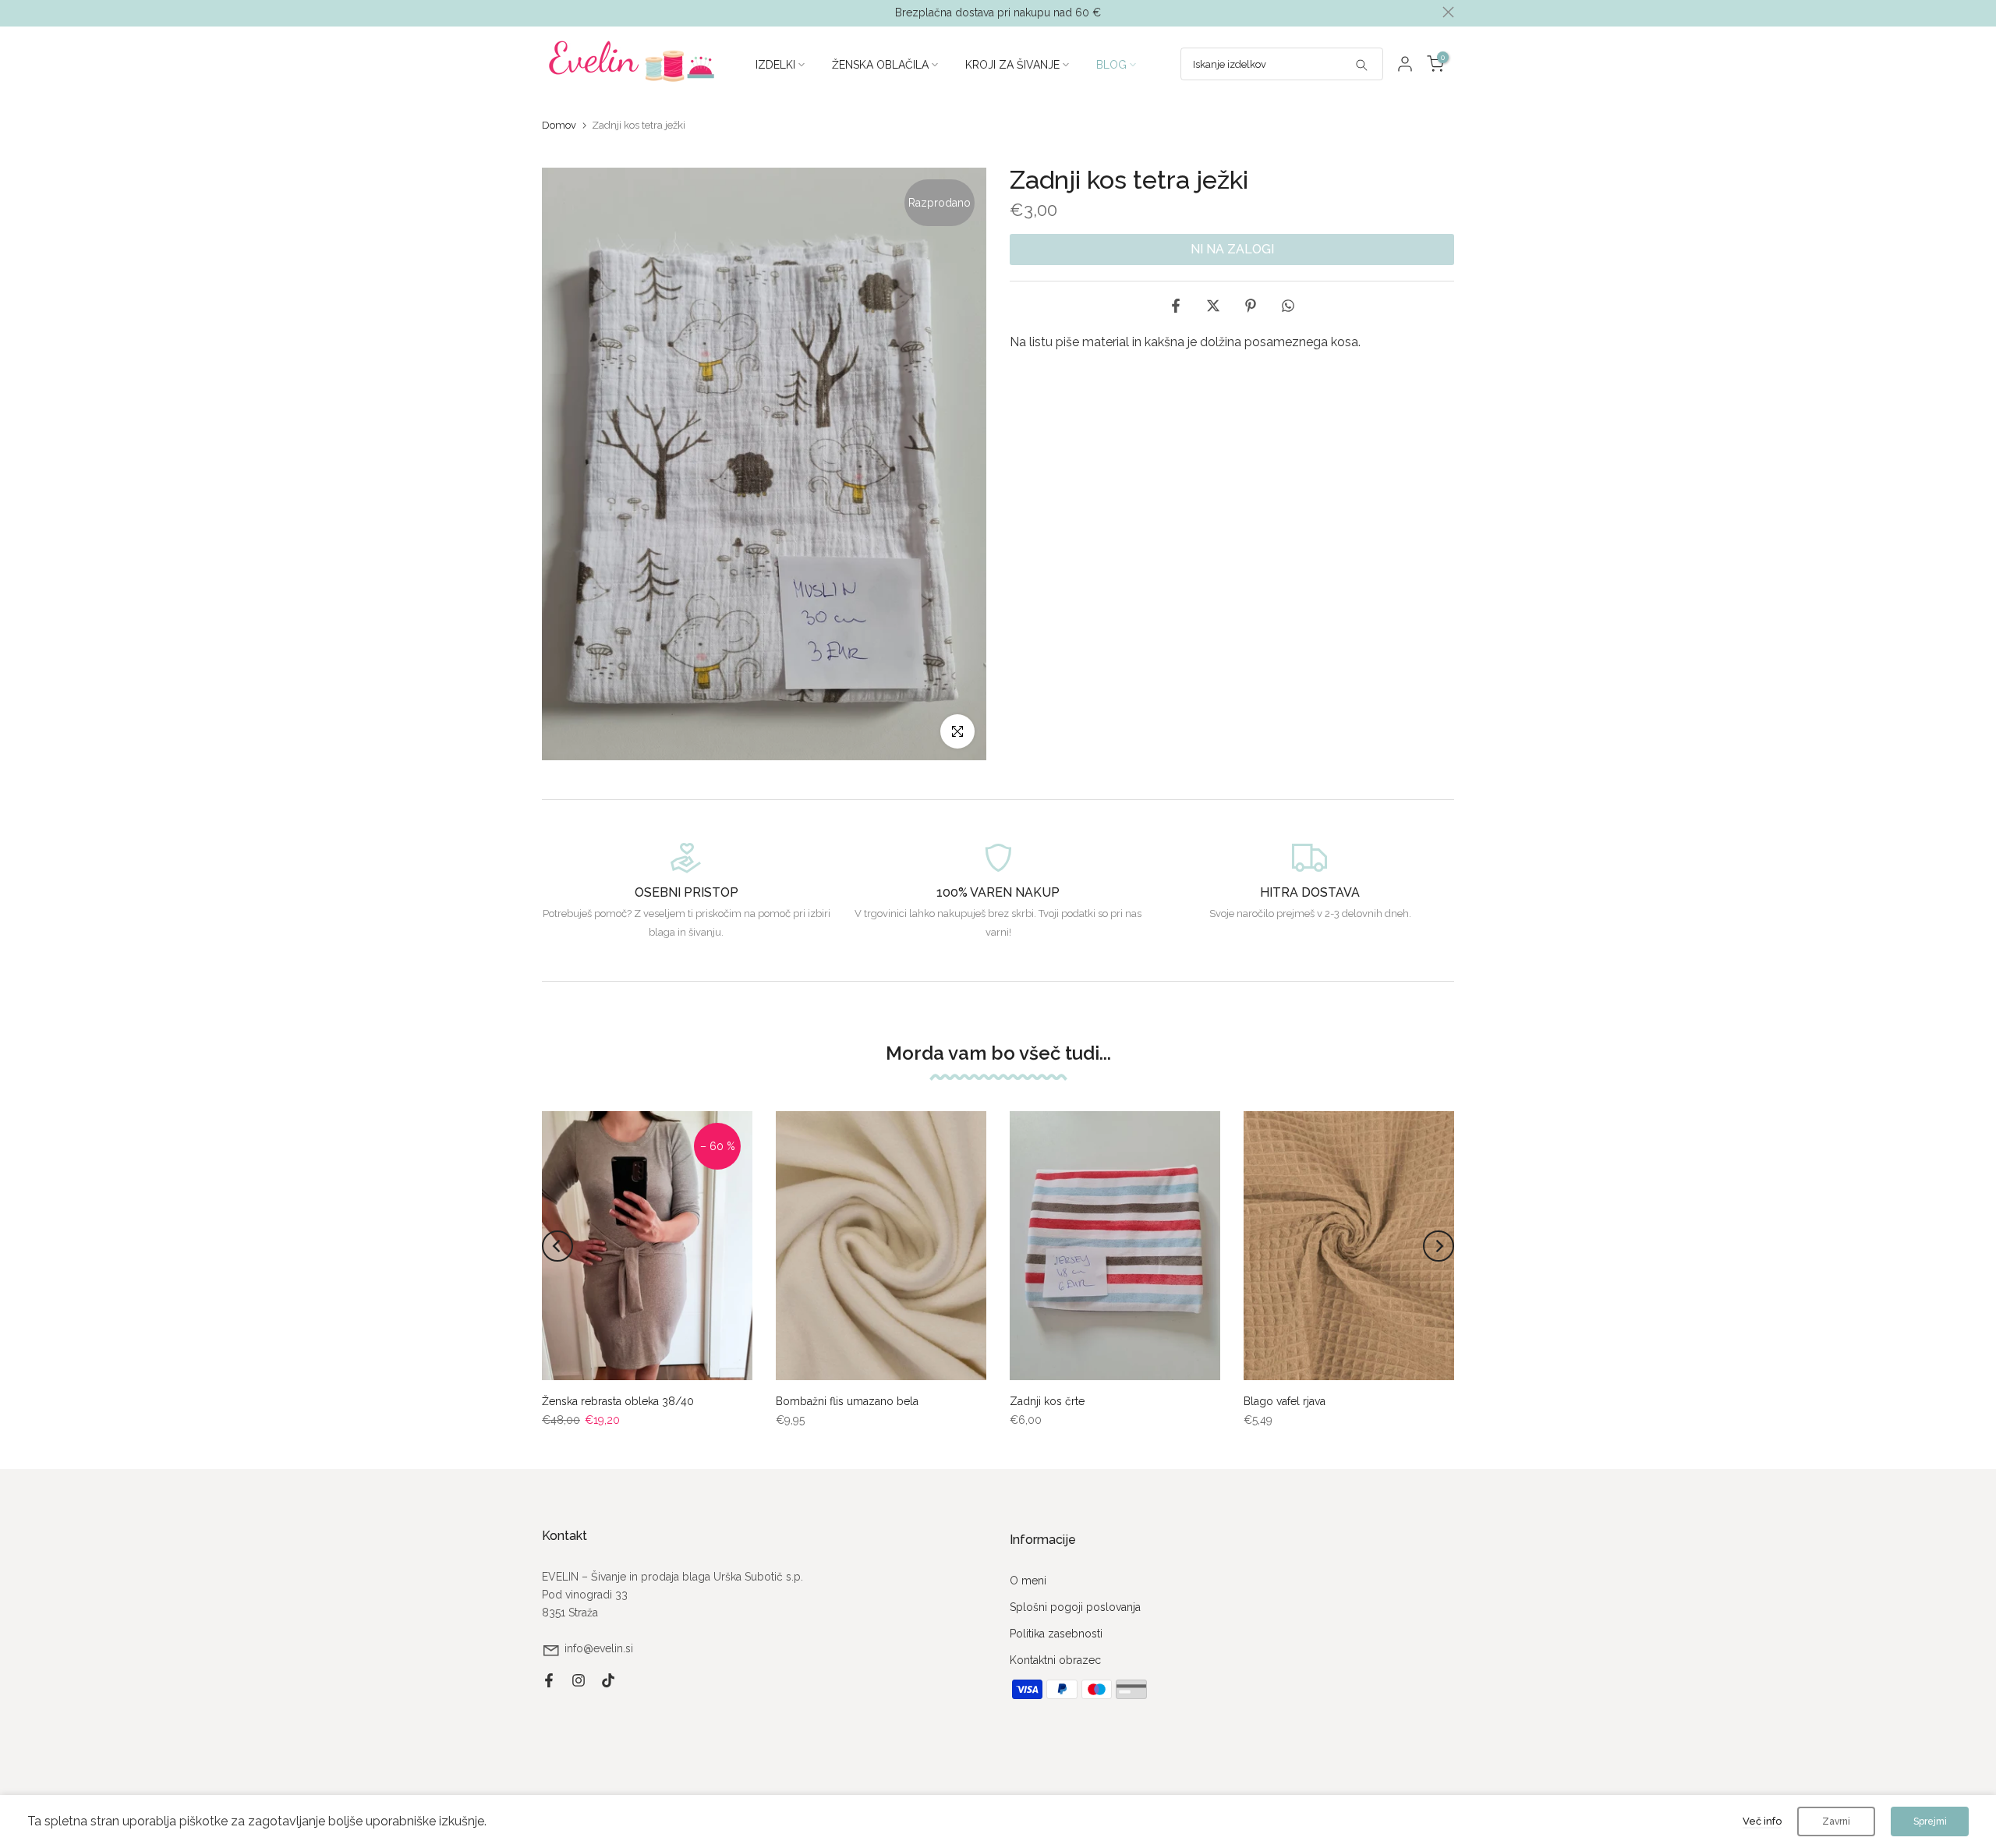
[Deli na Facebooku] (1176, 306)
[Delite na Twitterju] (1213, 306)
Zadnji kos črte (1047, 1401)
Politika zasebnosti (1056, 1634)
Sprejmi (1930, 1821)
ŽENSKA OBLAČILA (880, 65)
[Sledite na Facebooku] (549, 1680)
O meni (1028, 1581)
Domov (559, 125)
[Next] (1439, 1246)
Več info (1762, 1821)
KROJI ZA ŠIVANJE (1012, 65)
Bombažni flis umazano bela (847, 1401)
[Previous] (557, 1246)
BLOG (1111, 65)
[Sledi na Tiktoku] (608, 1680)
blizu (548, 12)
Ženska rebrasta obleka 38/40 (618, 1401)
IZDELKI (775, 65)
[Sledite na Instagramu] (579, 1680)
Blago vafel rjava (1285, 1401)
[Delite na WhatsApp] (1288, 306)
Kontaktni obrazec (1055, 1660)
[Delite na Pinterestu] (1251, 306)
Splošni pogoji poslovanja (1075, 1607)
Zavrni (1836, 1821)
